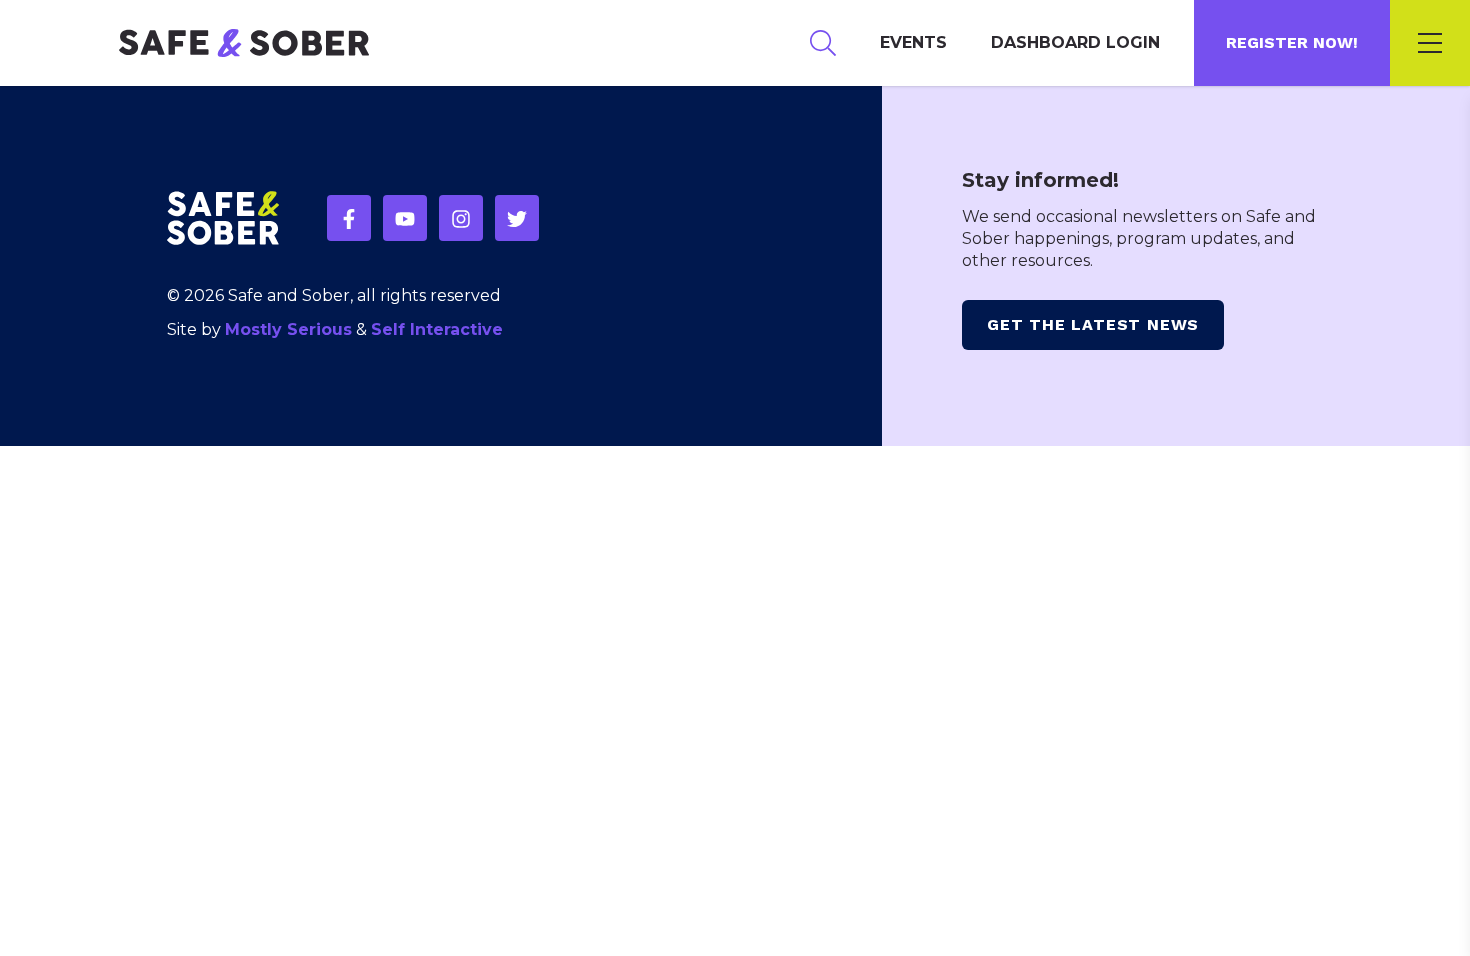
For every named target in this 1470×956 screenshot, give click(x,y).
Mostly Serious (288, 329)
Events (913, 42)
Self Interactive (437, 329)
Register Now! (1292, 42)
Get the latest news (1093, 324)
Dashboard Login (1075, 42)
